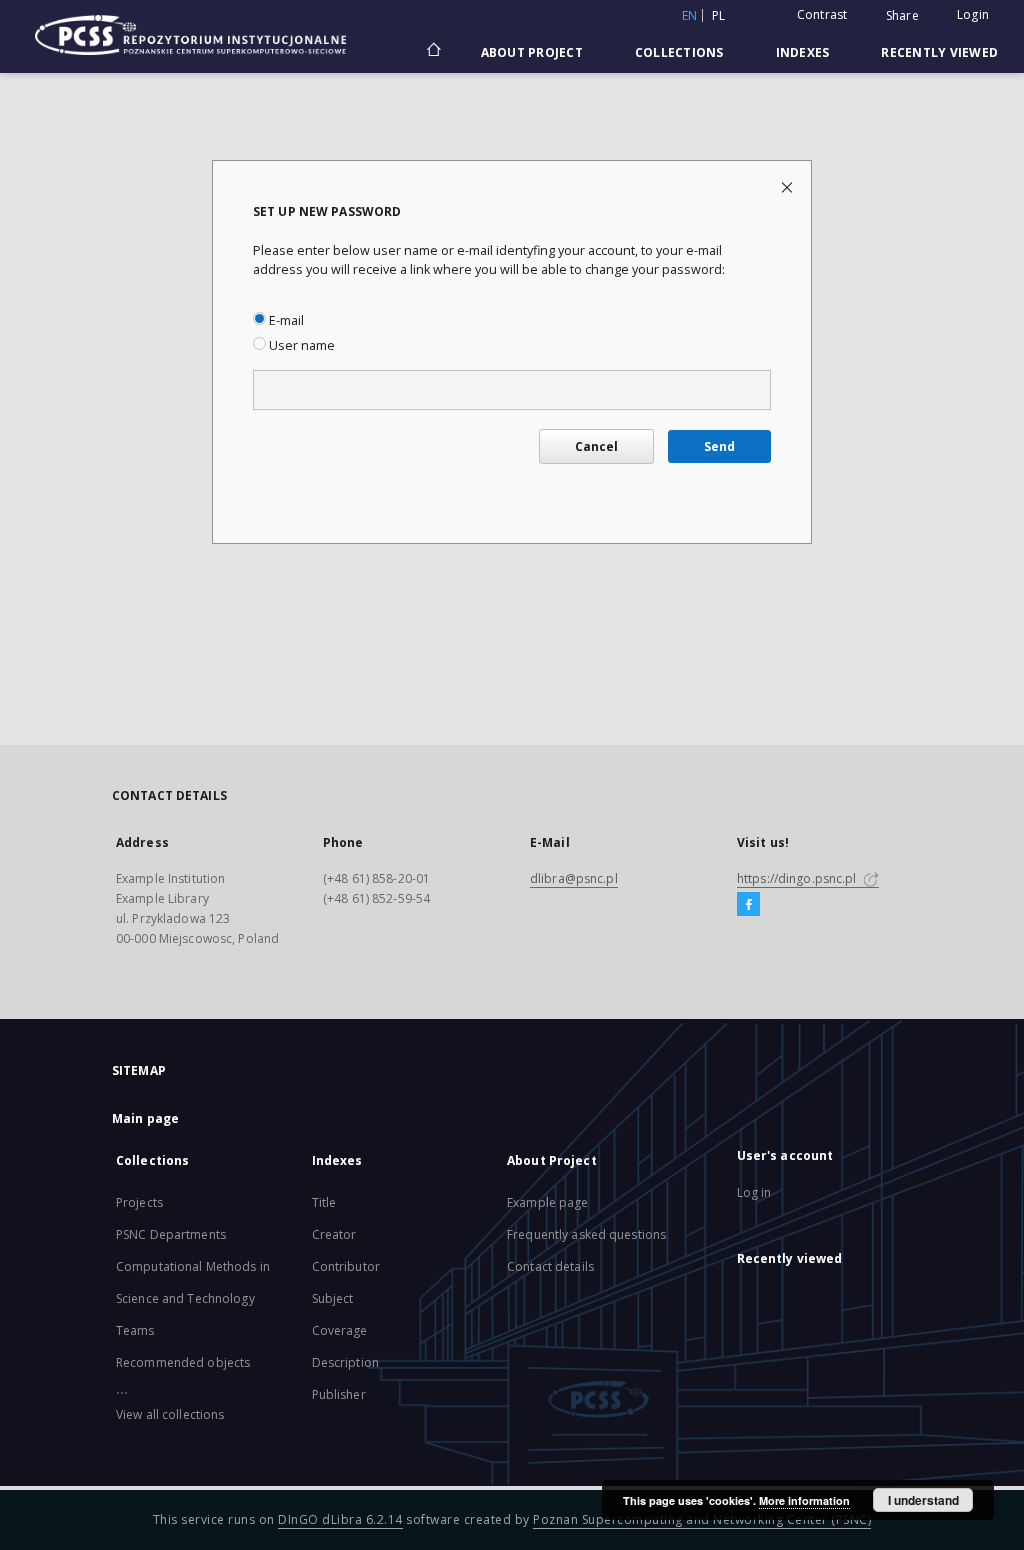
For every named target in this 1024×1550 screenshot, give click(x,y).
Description (345, 1362)
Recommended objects (183, 1362)
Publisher (339, 1394)
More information (804, 1500)
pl (719, 15)
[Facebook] (748, 905)
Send (719, 446)
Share (902, 16)
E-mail (285, 320)
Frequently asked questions (586, 1234)
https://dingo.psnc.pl (798, 878)
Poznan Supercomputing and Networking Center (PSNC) (702, 1519)
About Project (532, 52)
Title (324, 1202)
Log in (754, 1192)
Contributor (346, 1266)
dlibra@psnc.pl (574, 878)
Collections (679, 52)
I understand (923, 1500)
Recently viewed (939, 52)
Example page (547, 1202)
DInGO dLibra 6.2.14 (340, 1519)
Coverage (340, 1330)
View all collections (170, 1414)
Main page (145, 1118)
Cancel (596, 446)
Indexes (803, 52)
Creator (334, 1234)
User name (300, 345)
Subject (333, 1298)
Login (973, 14)
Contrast (822, 14)
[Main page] (432, 52)
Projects (139, 1202)
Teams (135, 1330)
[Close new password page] (788, 186)
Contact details (550, 1266)
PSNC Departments (171, 1234)
